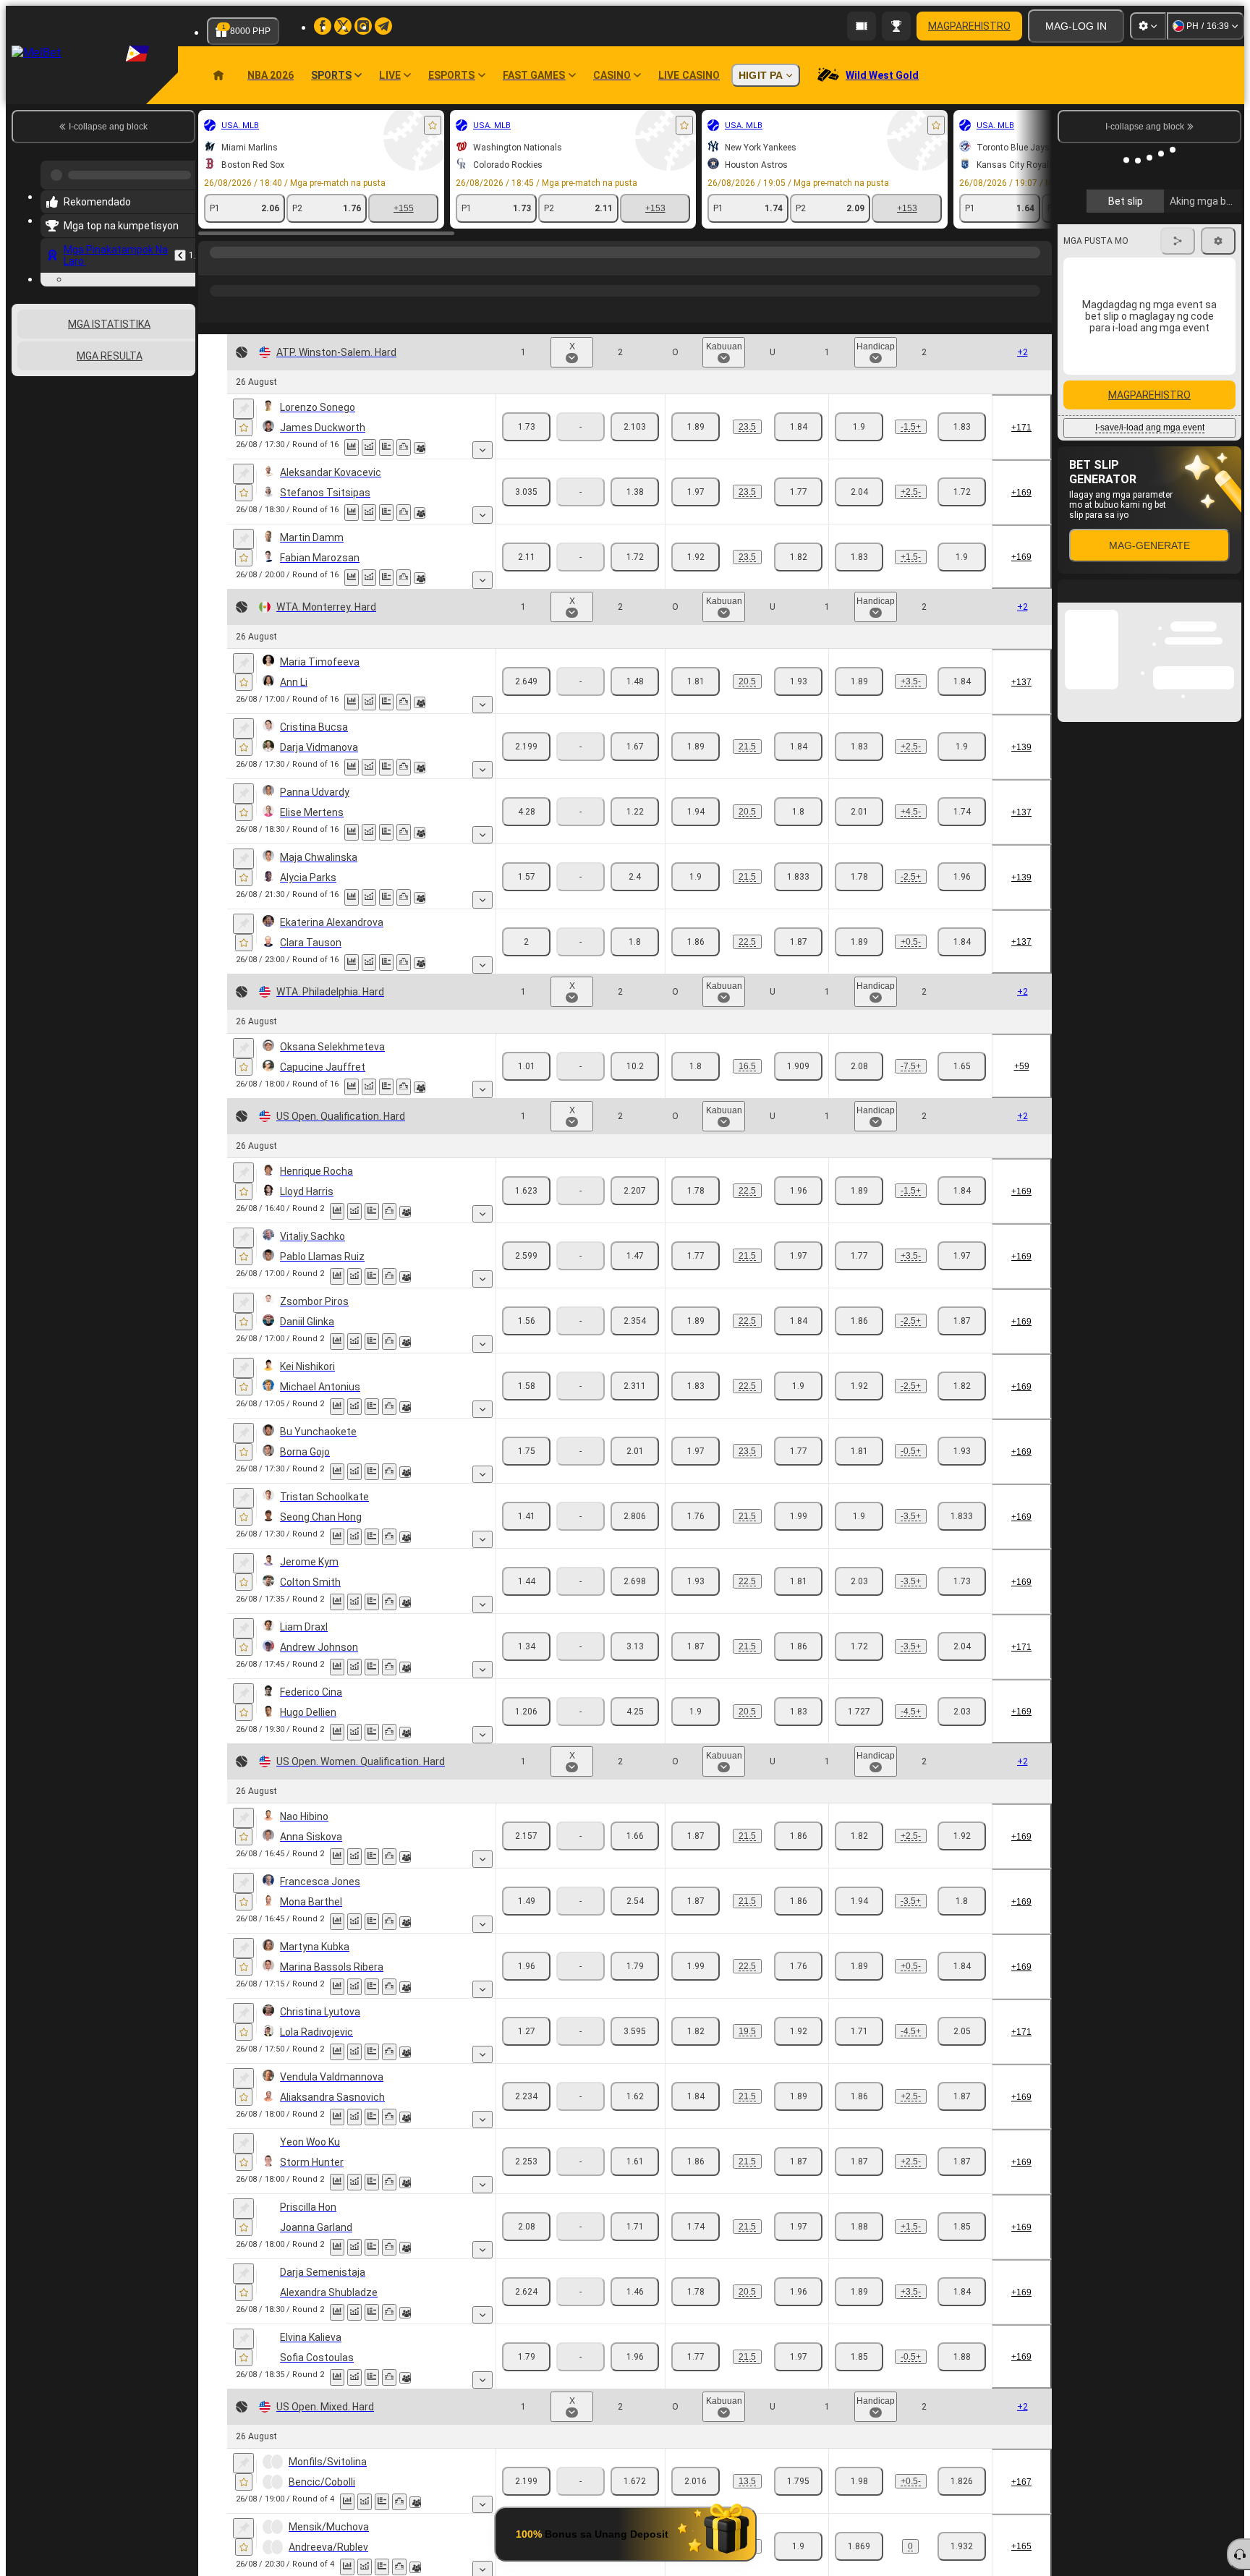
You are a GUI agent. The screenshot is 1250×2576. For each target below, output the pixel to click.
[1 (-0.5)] (859, 1451)
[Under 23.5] (798, 427)
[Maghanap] (1039, 267)
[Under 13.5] (798, 2481)
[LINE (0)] (213, 267)
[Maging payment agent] (862, 26)
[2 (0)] (962, 2546)
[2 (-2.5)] (962, 492)
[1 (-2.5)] (859, 877)
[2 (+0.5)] (962, 1451)
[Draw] (386, 447)
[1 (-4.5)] (859, 1712)
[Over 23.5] (696, 427)
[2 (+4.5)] (962, 1712)
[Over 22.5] (696, 942)
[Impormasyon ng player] (420, 448)
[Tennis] (240, 267)
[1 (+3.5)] (859, 681)
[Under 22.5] (798, 942)
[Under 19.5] (798, 2031)
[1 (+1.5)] (859, 557)
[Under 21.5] (798, 747)
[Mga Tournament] (896, 26)
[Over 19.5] (696, 2031)
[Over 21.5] (696, 747)
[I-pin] (243, 409)
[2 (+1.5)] (962, 427)
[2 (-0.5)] (962, 942)
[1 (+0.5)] (859, 942)
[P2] (635, 427)
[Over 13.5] (696, 2481)
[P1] (526, 427)
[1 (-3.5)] (859, 1516)
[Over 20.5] (696, 681)
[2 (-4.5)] (962, 812)
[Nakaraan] (180, 250)
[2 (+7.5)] (962, 1066)
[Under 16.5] (798, 1066)
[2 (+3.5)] (962, 1516)
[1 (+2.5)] (859, 492)
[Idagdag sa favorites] (433, 125)
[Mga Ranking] (404, 447)
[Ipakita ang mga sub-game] (482, 450)
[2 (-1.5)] (962, 557)
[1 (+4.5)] (859, 812)
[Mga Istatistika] (352, 447)
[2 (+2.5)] (962, 877)
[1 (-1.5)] (859, 427)
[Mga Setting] (1148, 26)
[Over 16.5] (696, 1066)
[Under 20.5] (798, 681)
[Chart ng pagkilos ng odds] (369, 447)
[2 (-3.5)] (962, 681)
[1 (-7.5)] (859, 1066)
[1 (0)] (859, 2546)
